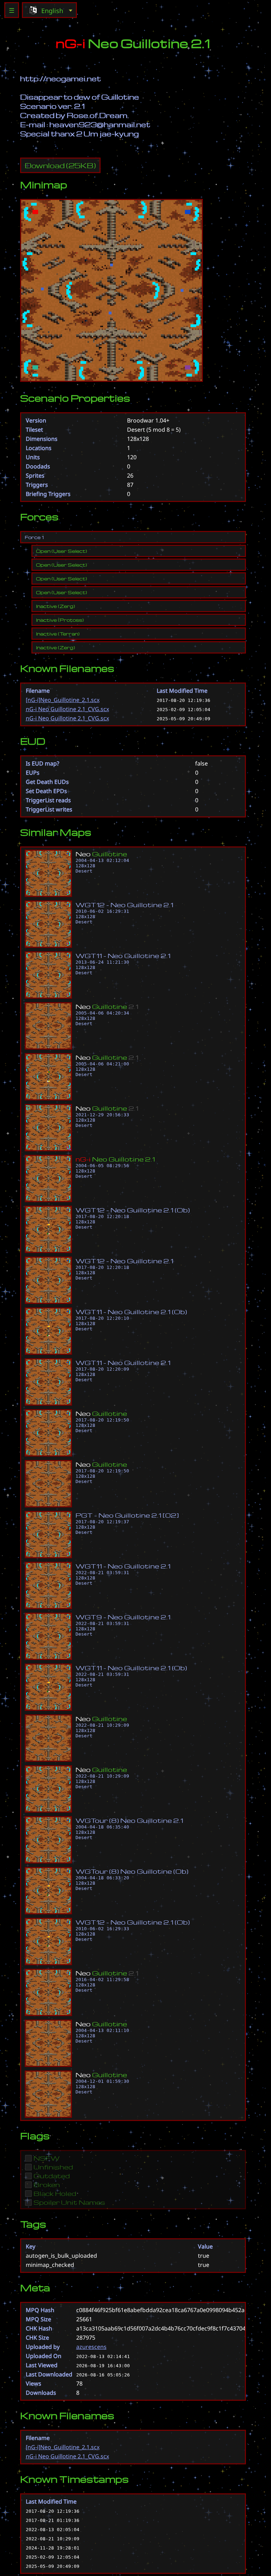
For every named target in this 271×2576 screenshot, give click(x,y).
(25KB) (60, 165)
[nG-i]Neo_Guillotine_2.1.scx (63, 700)
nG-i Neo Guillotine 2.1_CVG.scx (67, 709)
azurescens (91, 2347)
